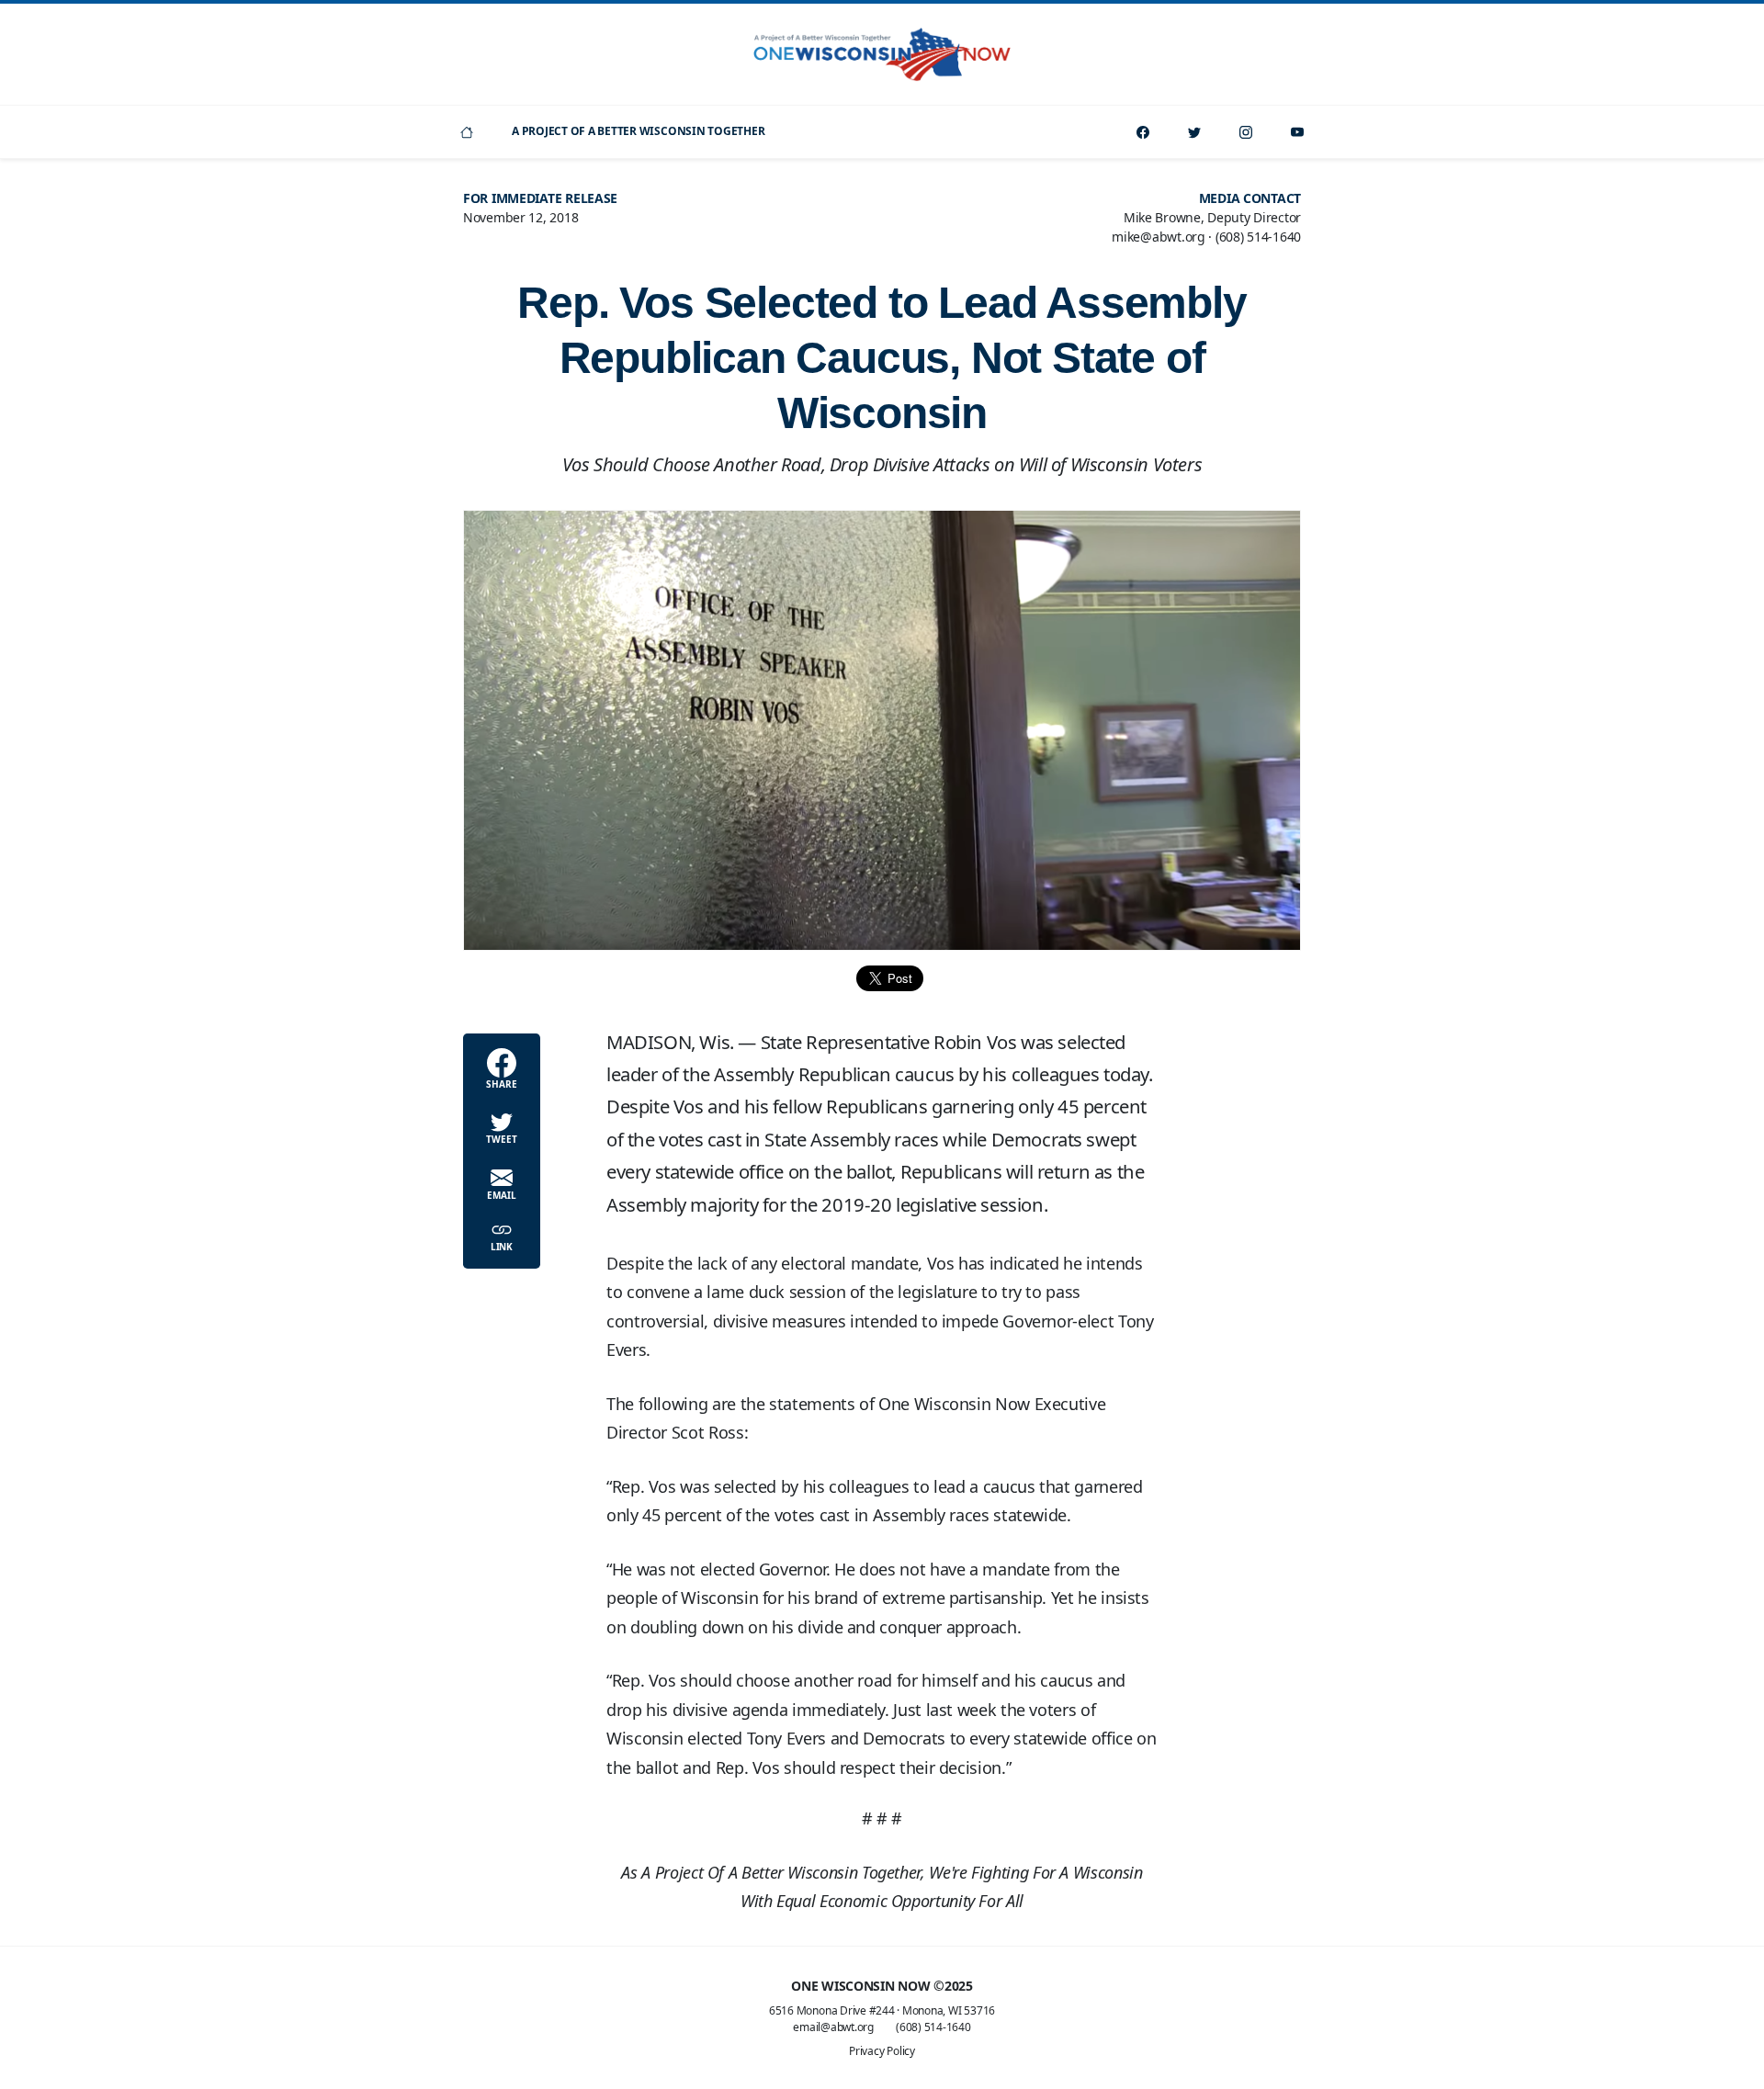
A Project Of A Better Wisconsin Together (638, 131)
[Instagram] (1246, 132)
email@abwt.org (833, 2027)
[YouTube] (1297, 132)
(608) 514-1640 (933, 2027)
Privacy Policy (882, 2051)
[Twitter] (1194, 132)
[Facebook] (1143, 132)
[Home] (467, 132)
